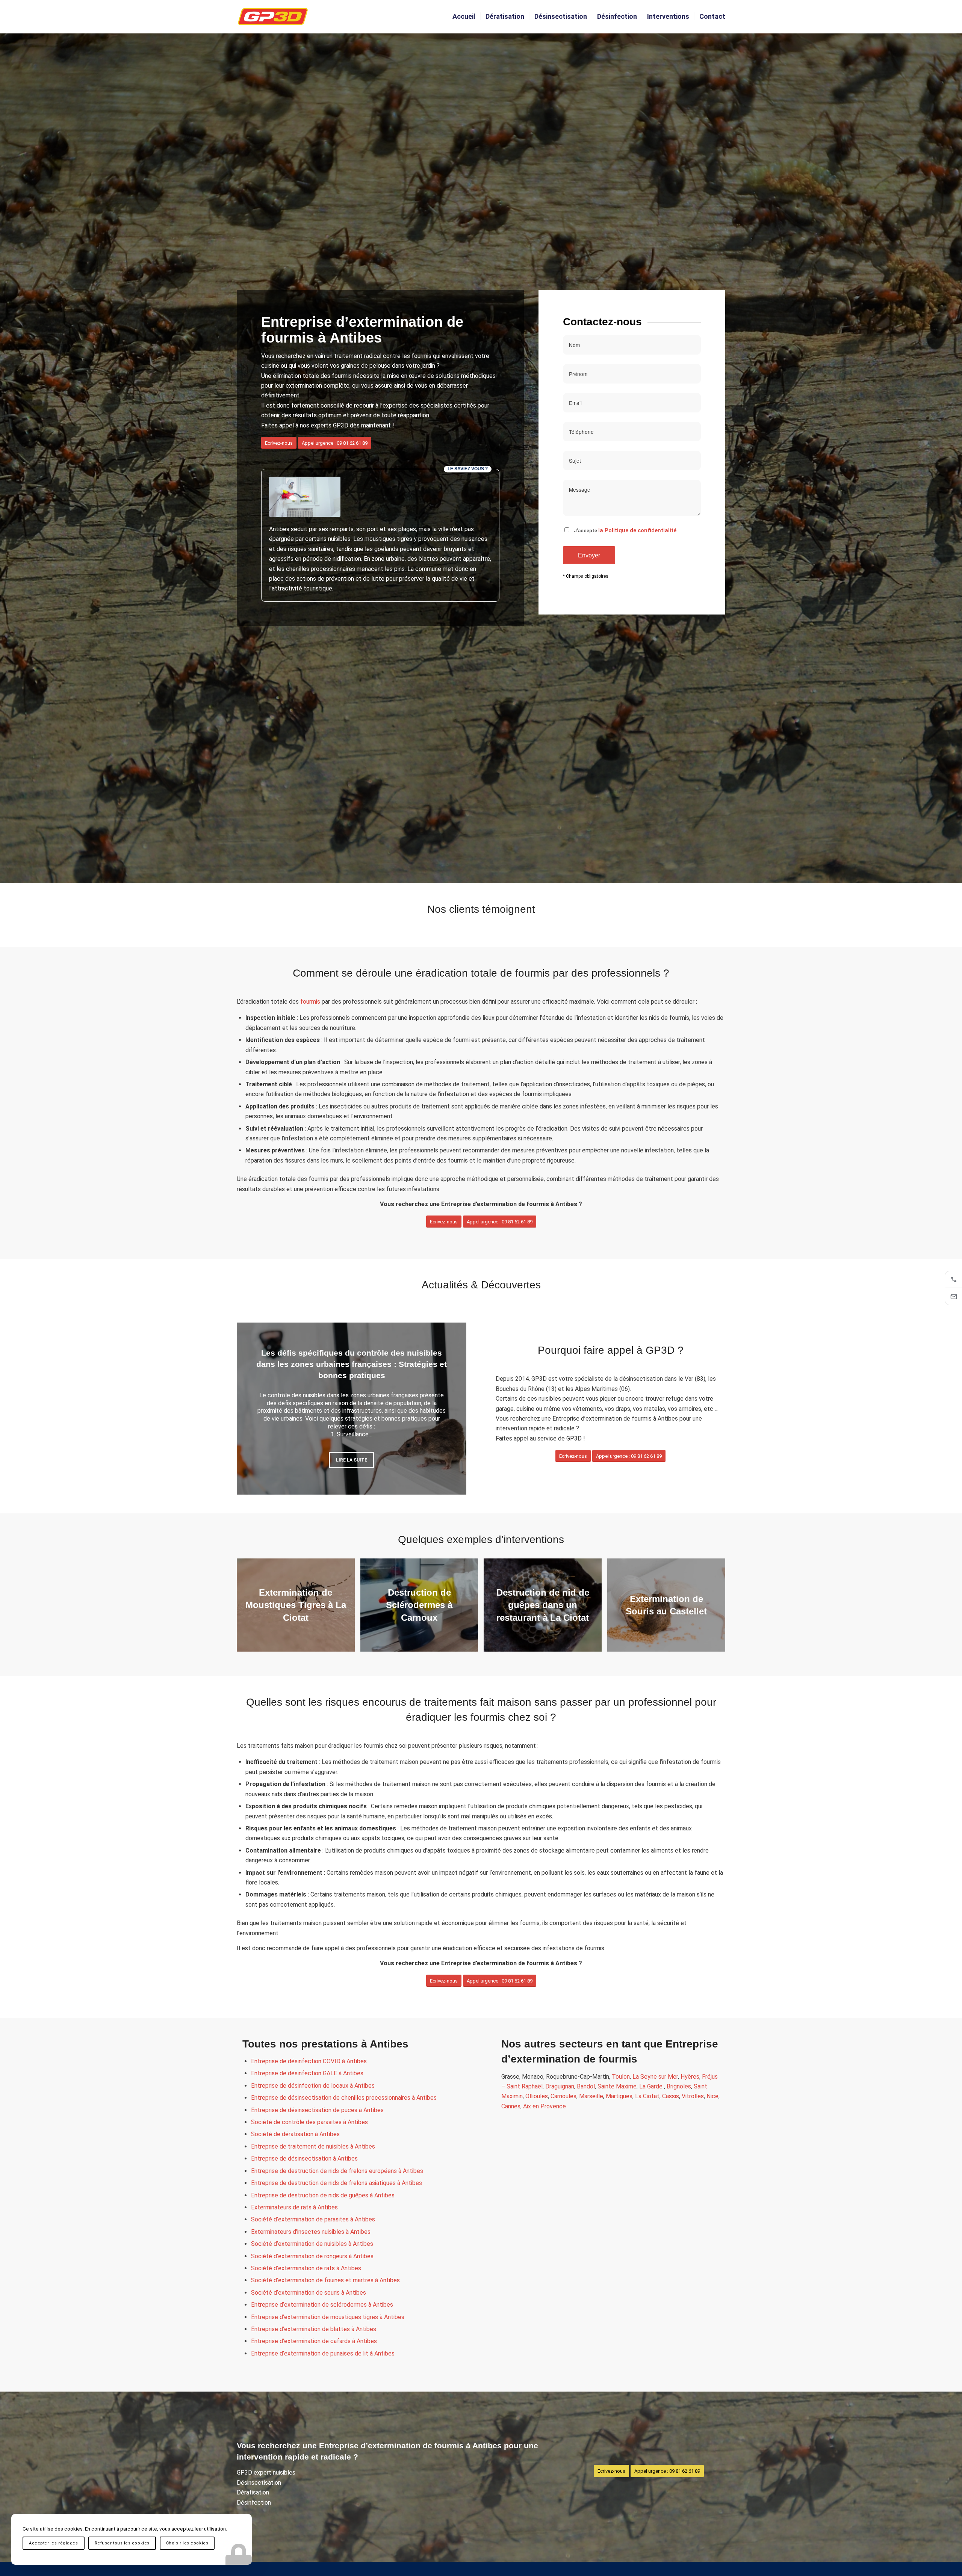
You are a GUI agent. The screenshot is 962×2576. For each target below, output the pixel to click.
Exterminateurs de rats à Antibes (294, 2207)
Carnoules (563, 2096)
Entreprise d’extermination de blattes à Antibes (314, 2329)
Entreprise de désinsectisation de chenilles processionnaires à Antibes (344, 2098)
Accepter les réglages (54, 2543)
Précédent (254, 1409)
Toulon (621, 2077)
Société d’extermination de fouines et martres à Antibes (325, 2280)
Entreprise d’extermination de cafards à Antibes (314, 2341)
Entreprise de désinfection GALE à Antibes (307, 2073)
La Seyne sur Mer (655, 2077)
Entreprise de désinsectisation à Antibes (304, 2158)
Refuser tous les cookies (122, 2543)
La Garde (652, 2086)
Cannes (511, 2106)
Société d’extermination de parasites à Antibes (313, 2219)
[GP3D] (273, 17)
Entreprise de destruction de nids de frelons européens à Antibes (337, 2171)
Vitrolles (693, 2096)
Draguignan (560, 2086)
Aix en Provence (545, 2106)
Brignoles (679, 2086)
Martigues (619, 2096)
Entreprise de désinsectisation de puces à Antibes (317, 2110)
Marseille (591, 2096)
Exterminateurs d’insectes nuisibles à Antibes (311, 2232)
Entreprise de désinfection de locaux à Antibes (313, 2086)
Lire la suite (352, 1462)
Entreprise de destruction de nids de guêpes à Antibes (323, 2195)
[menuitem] (464, 17)
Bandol (586, 2086)
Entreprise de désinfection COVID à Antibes (309, 2061)
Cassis (671, 2096)
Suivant (449, 1409)
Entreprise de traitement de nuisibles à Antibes (313, 2146)
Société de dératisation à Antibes (295, 2134)
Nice (712, 2096)
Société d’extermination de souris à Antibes (309, 2293)
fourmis (310, 1002)
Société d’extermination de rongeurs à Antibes (312, 2256)
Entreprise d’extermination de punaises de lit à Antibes (323, 2353)
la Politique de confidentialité (637, 530)
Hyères (690, 2077)
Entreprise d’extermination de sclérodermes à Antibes (322, 2305)
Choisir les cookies (187, 2543)
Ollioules (537, 2096)
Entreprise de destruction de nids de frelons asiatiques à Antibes (337, 2183)
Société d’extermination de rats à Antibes (306, 2268)
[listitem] (953, 1279)
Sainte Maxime (617, 2086)
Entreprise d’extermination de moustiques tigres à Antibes (328, 2317)
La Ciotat (647, 2096)
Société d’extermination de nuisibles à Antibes (312, 2244)
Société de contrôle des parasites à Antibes (309, 2122)
